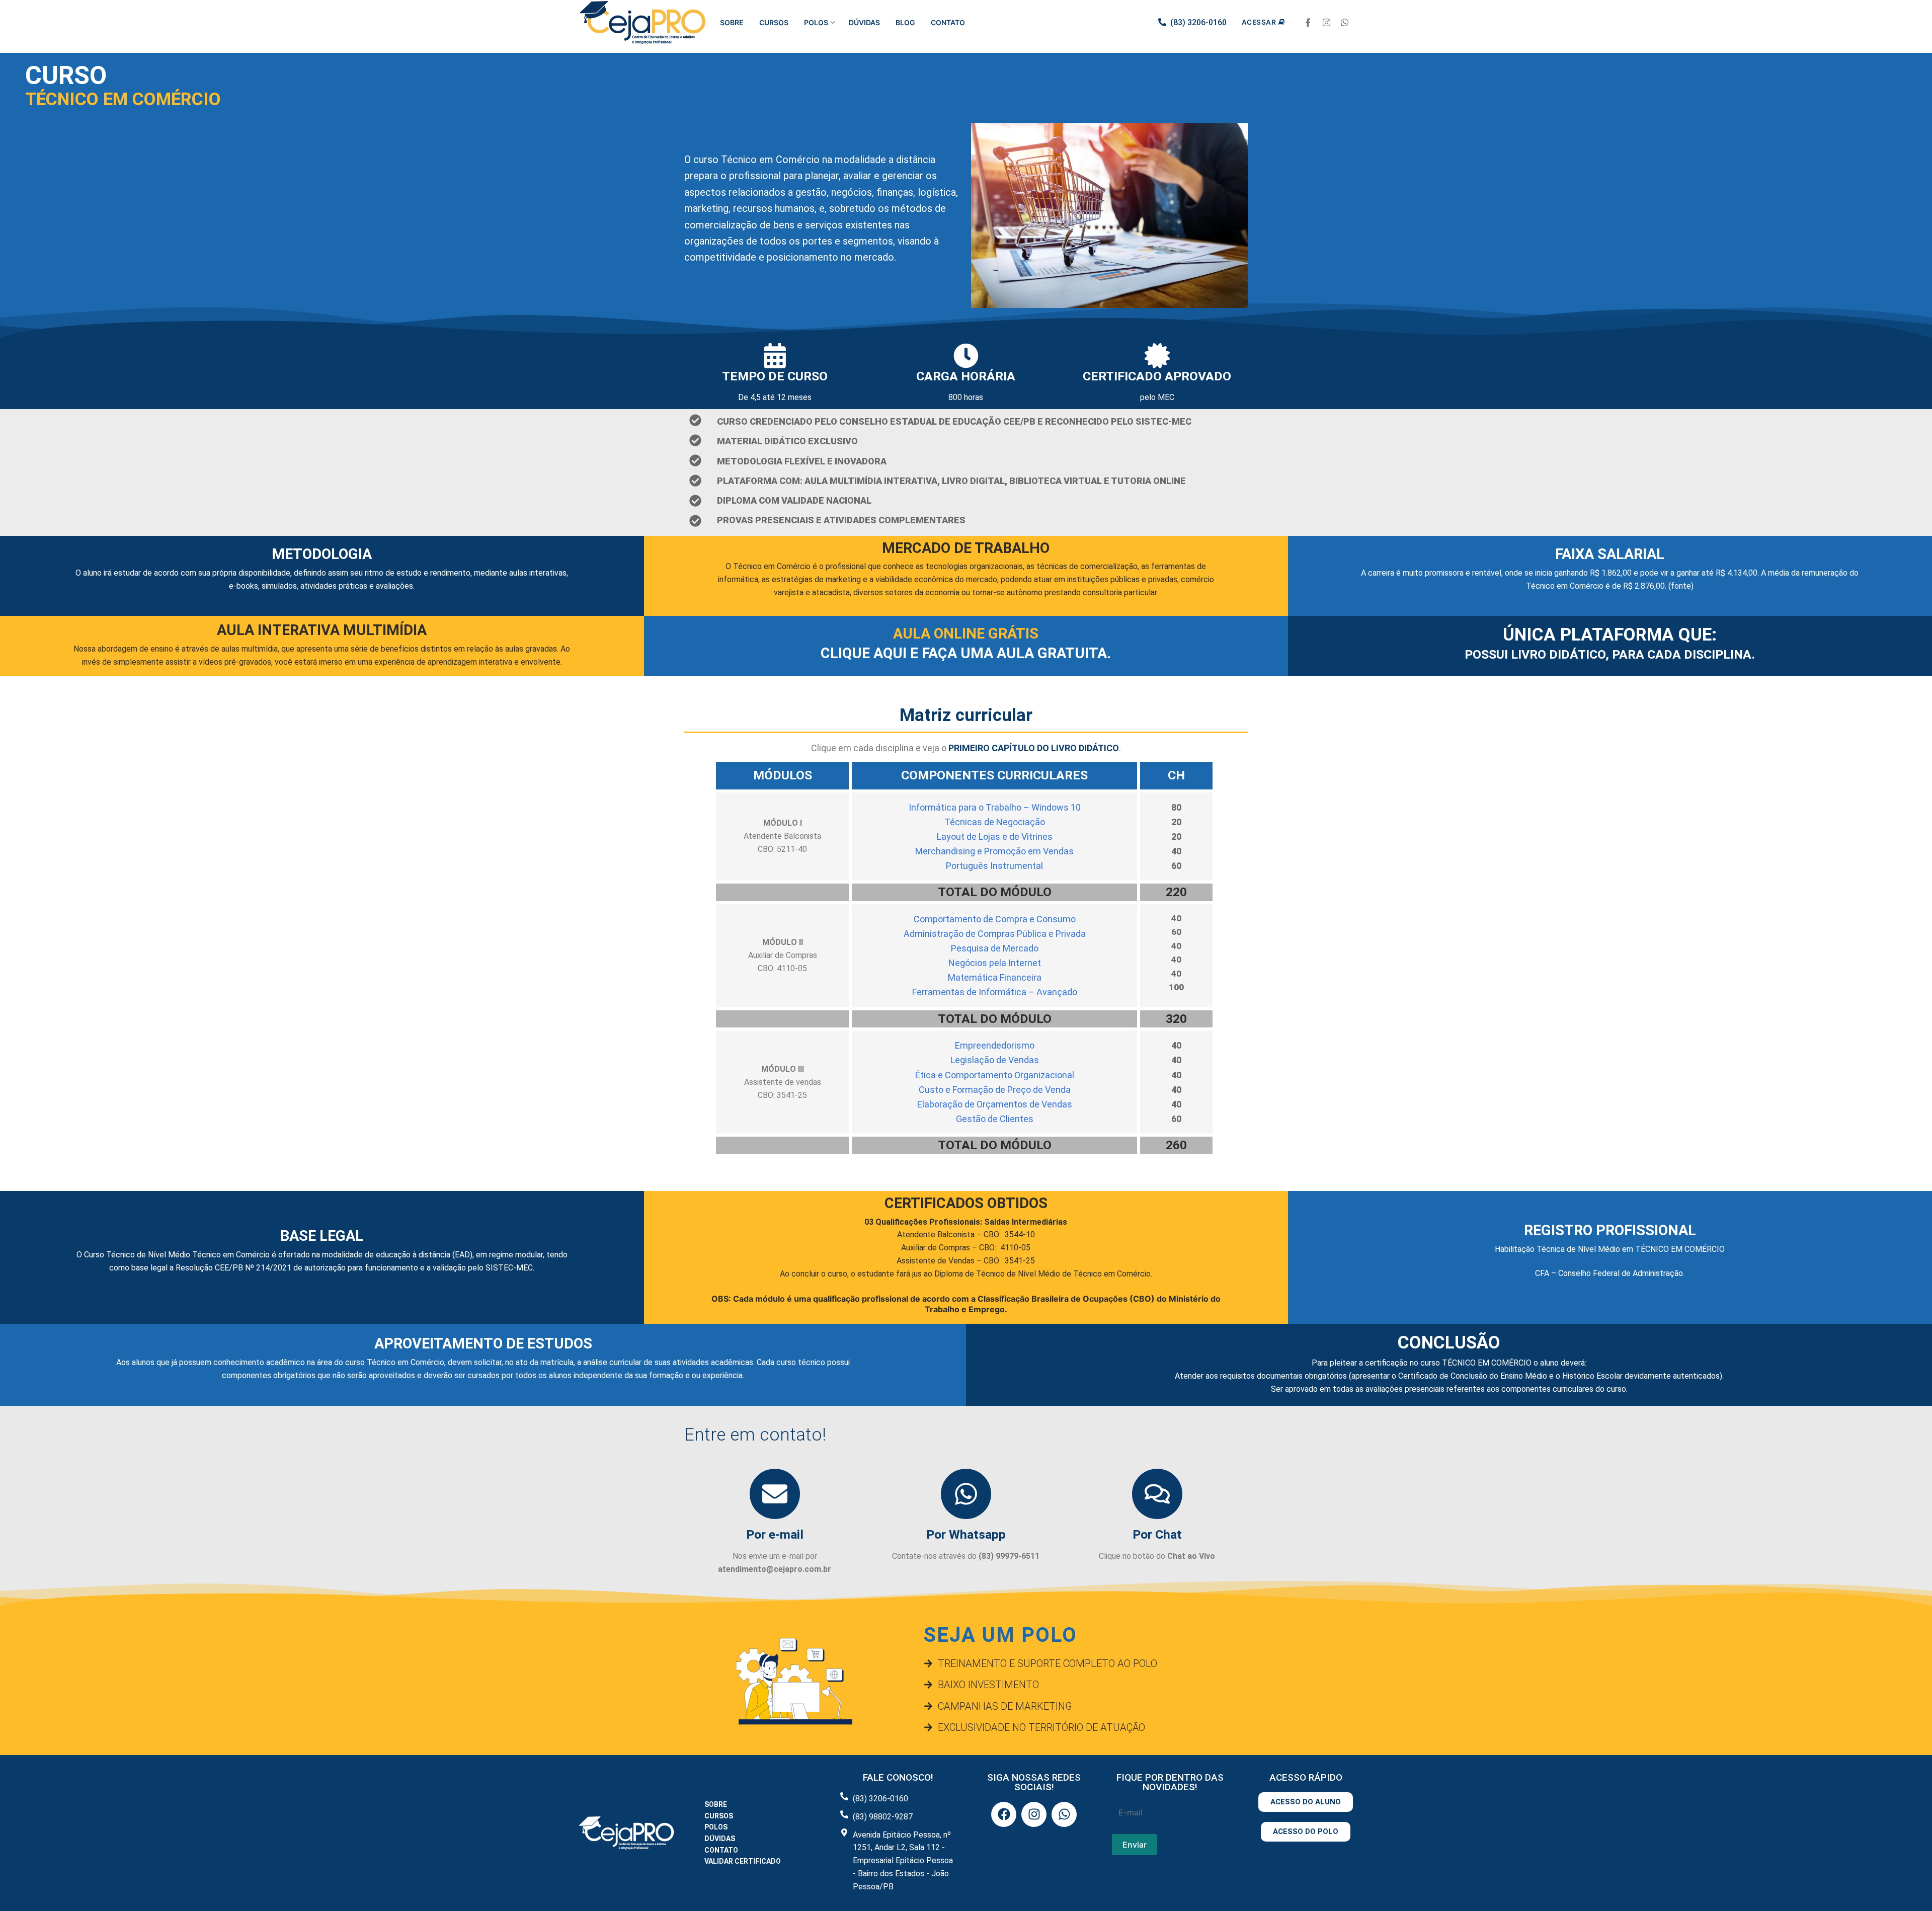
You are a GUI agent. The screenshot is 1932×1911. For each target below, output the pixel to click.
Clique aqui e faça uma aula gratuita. (966, 653)
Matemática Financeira (995, 977)
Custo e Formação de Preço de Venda (995, 1090)
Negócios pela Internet (995, 963)
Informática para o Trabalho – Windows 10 (995, 807)
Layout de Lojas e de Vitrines (995, 837)
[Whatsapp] (1345, 23)
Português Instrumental (994, 866)
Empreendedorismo (995, 1045)
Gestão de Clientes (995, 1119)
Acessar (1259, 22)
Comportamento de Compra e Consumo (995, 919)
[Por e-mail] (775, 1494)
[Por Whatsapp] (966, 1494)
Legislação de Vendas (995, 1060)
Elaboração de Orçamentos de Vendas (995, 1104)
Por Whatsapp (966, 1534)
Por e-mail (775, 1534)
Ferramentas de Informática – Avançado (995, 992)
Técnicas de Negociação (995, 822)
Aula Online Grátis (966, 633)
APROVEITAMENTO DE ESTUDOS (483, 1343)
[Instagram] (1326, 23)
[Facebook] (1308, 23)
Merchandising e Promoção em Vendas (994, 851)
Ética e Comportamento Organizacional (995, 1075)
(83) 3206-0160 (1198, 22)
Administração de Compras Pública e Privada (995, 934)
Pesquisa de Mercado (995, 948)
